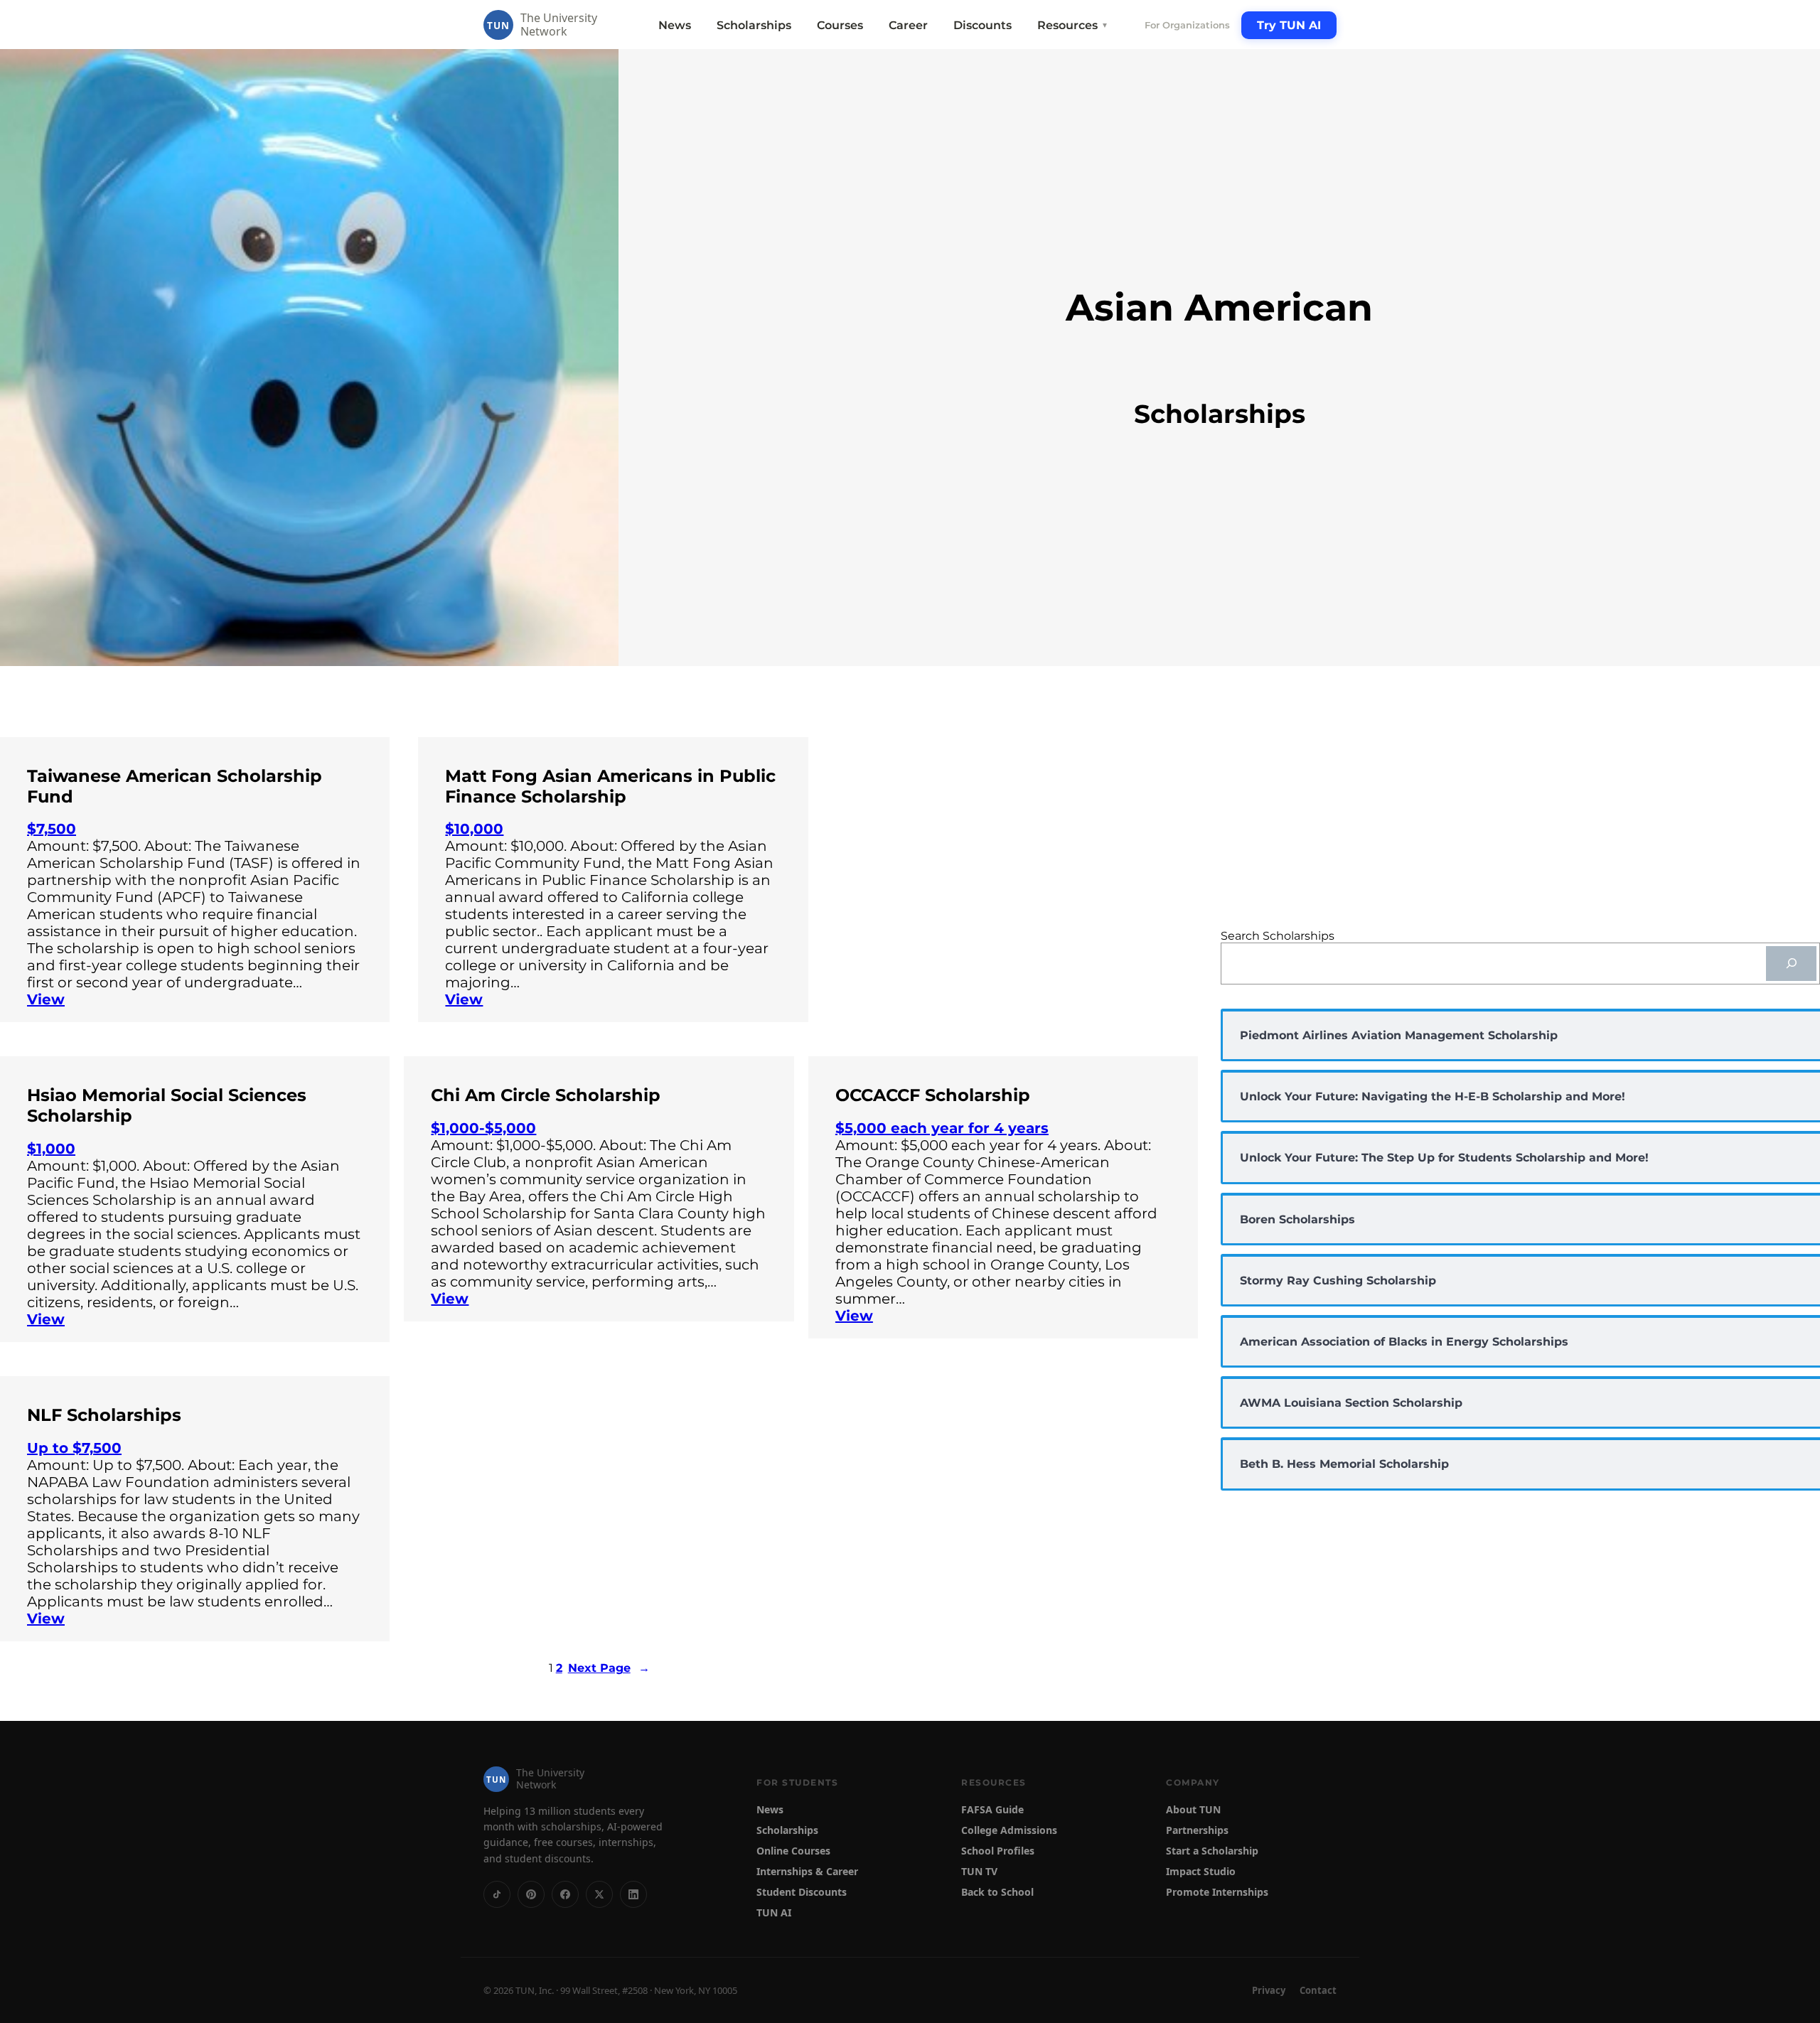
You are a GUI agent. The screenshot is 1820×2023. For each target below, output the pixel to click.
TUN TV (979, 1871)
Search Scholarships (1278, 936)
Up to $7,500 (74, 1448)
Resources (1073, 25)
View (46, 999)
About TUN (1193, 1809)
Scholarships (754, 25)
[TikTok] (497, 1894)
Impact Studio (1201, 1871)
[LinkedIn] (633, 1894)
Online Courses (793, 1851)
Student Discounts (802, 1892)
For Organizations (1187, 25)
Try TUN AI (1289, 25)
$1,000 (51, 1149)
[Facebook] (565, 1894)
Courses (840, 25)
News (675, 25)
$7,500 (52, 829)
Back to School (997, 1892)
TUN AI (774, 1912)
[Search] (1791, 964)
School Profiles (998, 1851)
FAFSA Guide (992, 1809)
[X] (599, 1894)
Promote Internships (1217, 1892)
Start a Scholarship (1212, 1851)
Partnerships (1197, 1830)
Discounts (983, 25)
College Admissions (1009, 1830)
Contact (1318, 1990)
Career (908, 25)
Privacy (1269, 1990)
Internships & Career (807, 1871)
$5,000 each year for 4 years (942, 1128)
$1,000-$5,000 (483, 1128)
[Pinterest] (531, 1894)
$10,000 (474, 829)
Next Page (609, 1668)
